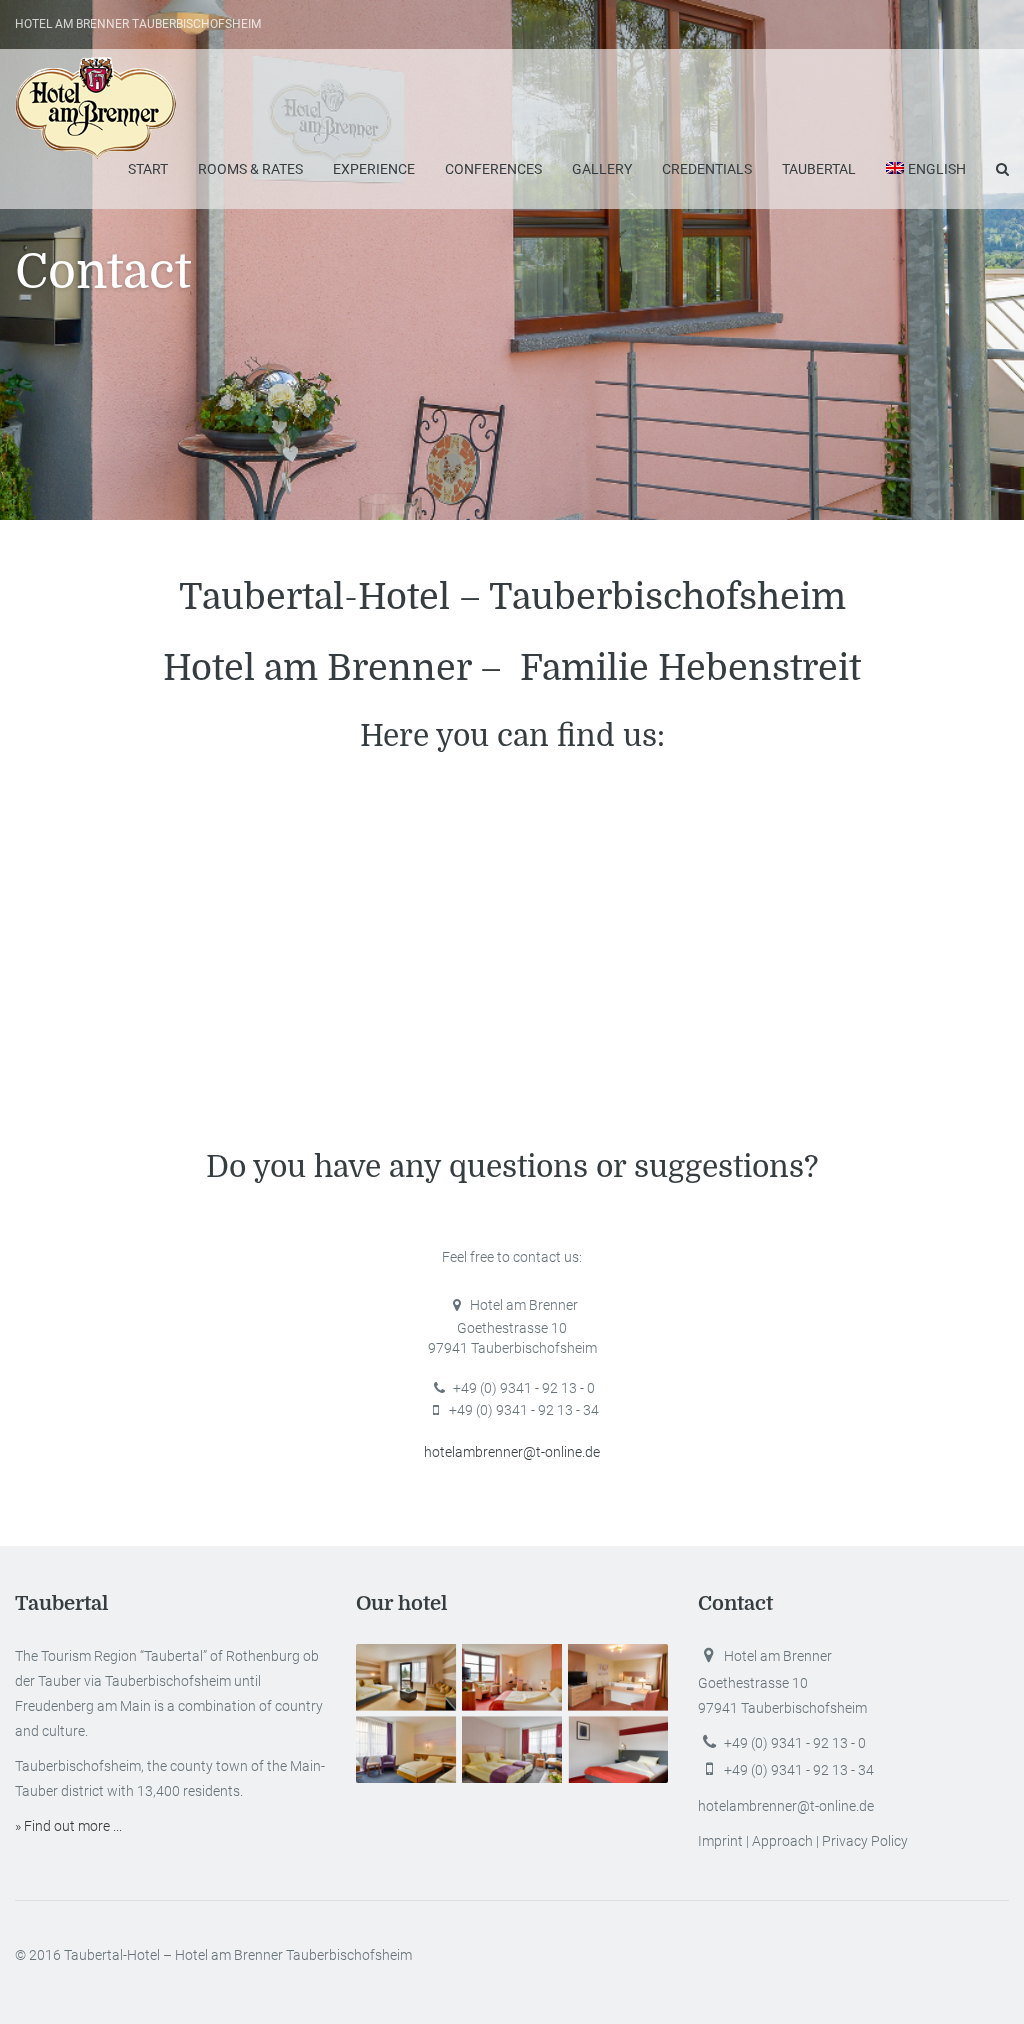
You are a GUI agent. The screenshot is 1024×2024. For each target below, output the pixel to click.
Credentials (707, 169)
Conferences (493, 169)
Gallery (602, 169)
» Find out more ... (68, 1826)
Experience (374, 169)
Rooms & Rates (250, 169)
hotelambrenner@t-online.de (512, 1452)
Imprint (720, 1841)
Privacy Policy (865, 1841)
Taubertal (819, 169)
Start (148, 169)
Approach (782, 1841)
